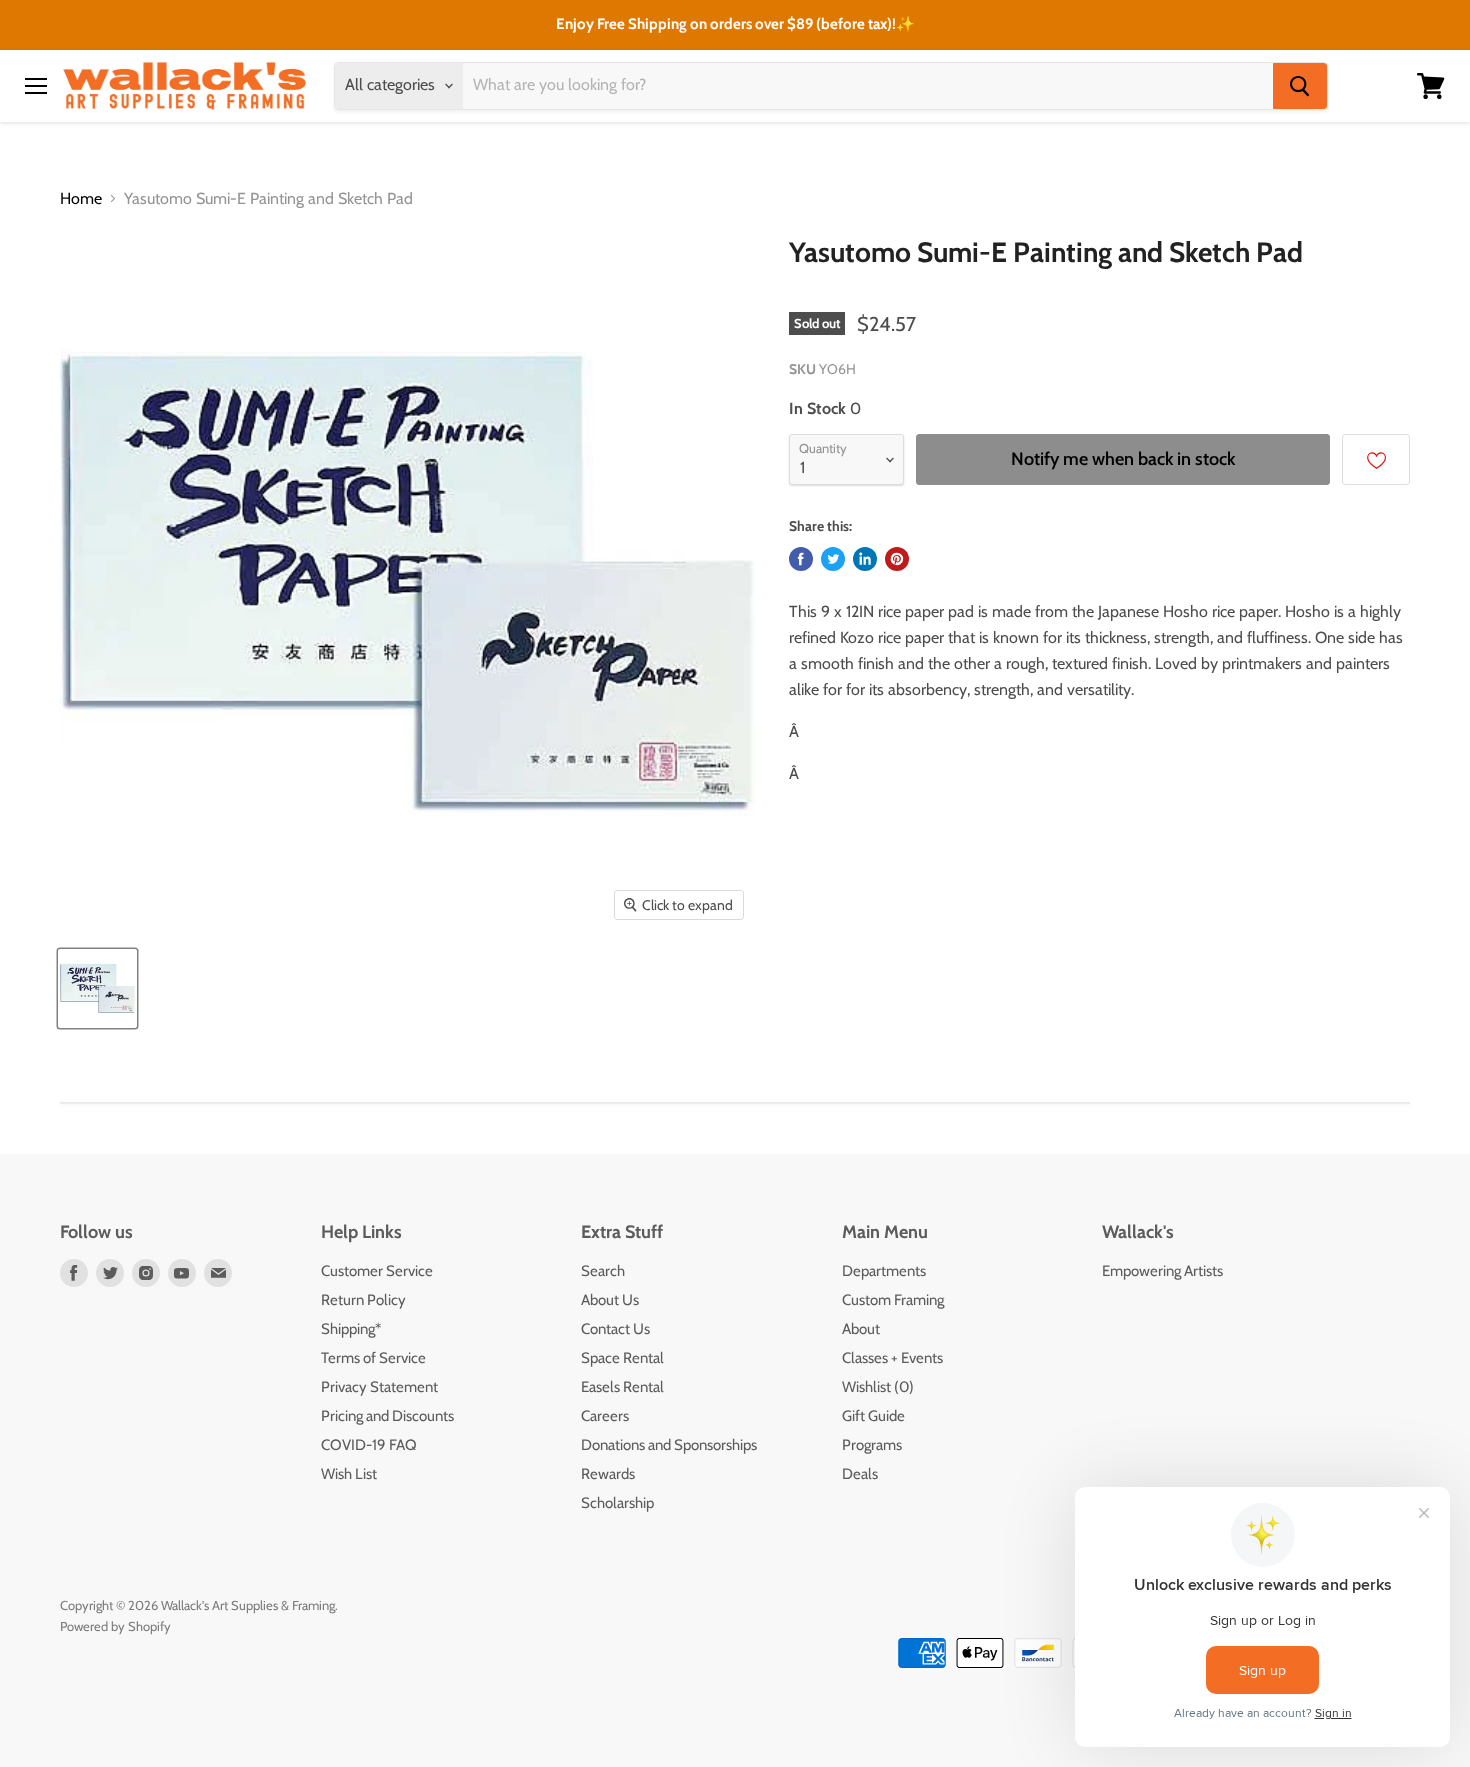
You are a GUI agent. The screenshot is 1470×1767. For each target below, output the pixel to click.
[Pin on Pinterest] (897, 559)
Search (603, 1271)
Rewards (608, 1474)
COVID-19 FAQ (369, 1445)
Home (81, 199)
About (861, 1329)
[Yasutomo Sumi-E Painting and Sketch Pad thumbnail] (97, 988)
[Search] (1300, 86)
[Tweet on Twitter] (833, 559)
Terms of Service (373, 1358)
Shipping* (351, 1329)
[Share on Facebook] (801, 559)
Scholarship (617, 1503)
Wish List (349, 1474)
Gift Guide (873, 1416)
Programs (872, 1445)
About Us (610, 1300)
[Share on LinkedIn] (865, 559)
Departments (884, 1271)
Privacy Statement (379, 1387)
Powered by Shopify (115, 1626)
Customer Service (377, 1271)
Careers (605, 1416)
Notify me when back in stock (1123, 459)
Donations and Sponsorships (669, 1445)
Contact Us (615, 1329)
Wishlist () (878, 1387)
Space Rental (622, 1358)
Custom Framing (893, 1300)
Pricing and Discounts (387, 1416)
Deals (860, 1474)
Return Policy (363, 1300)
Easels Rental (622, 1387)
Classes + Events (892, 1358)
